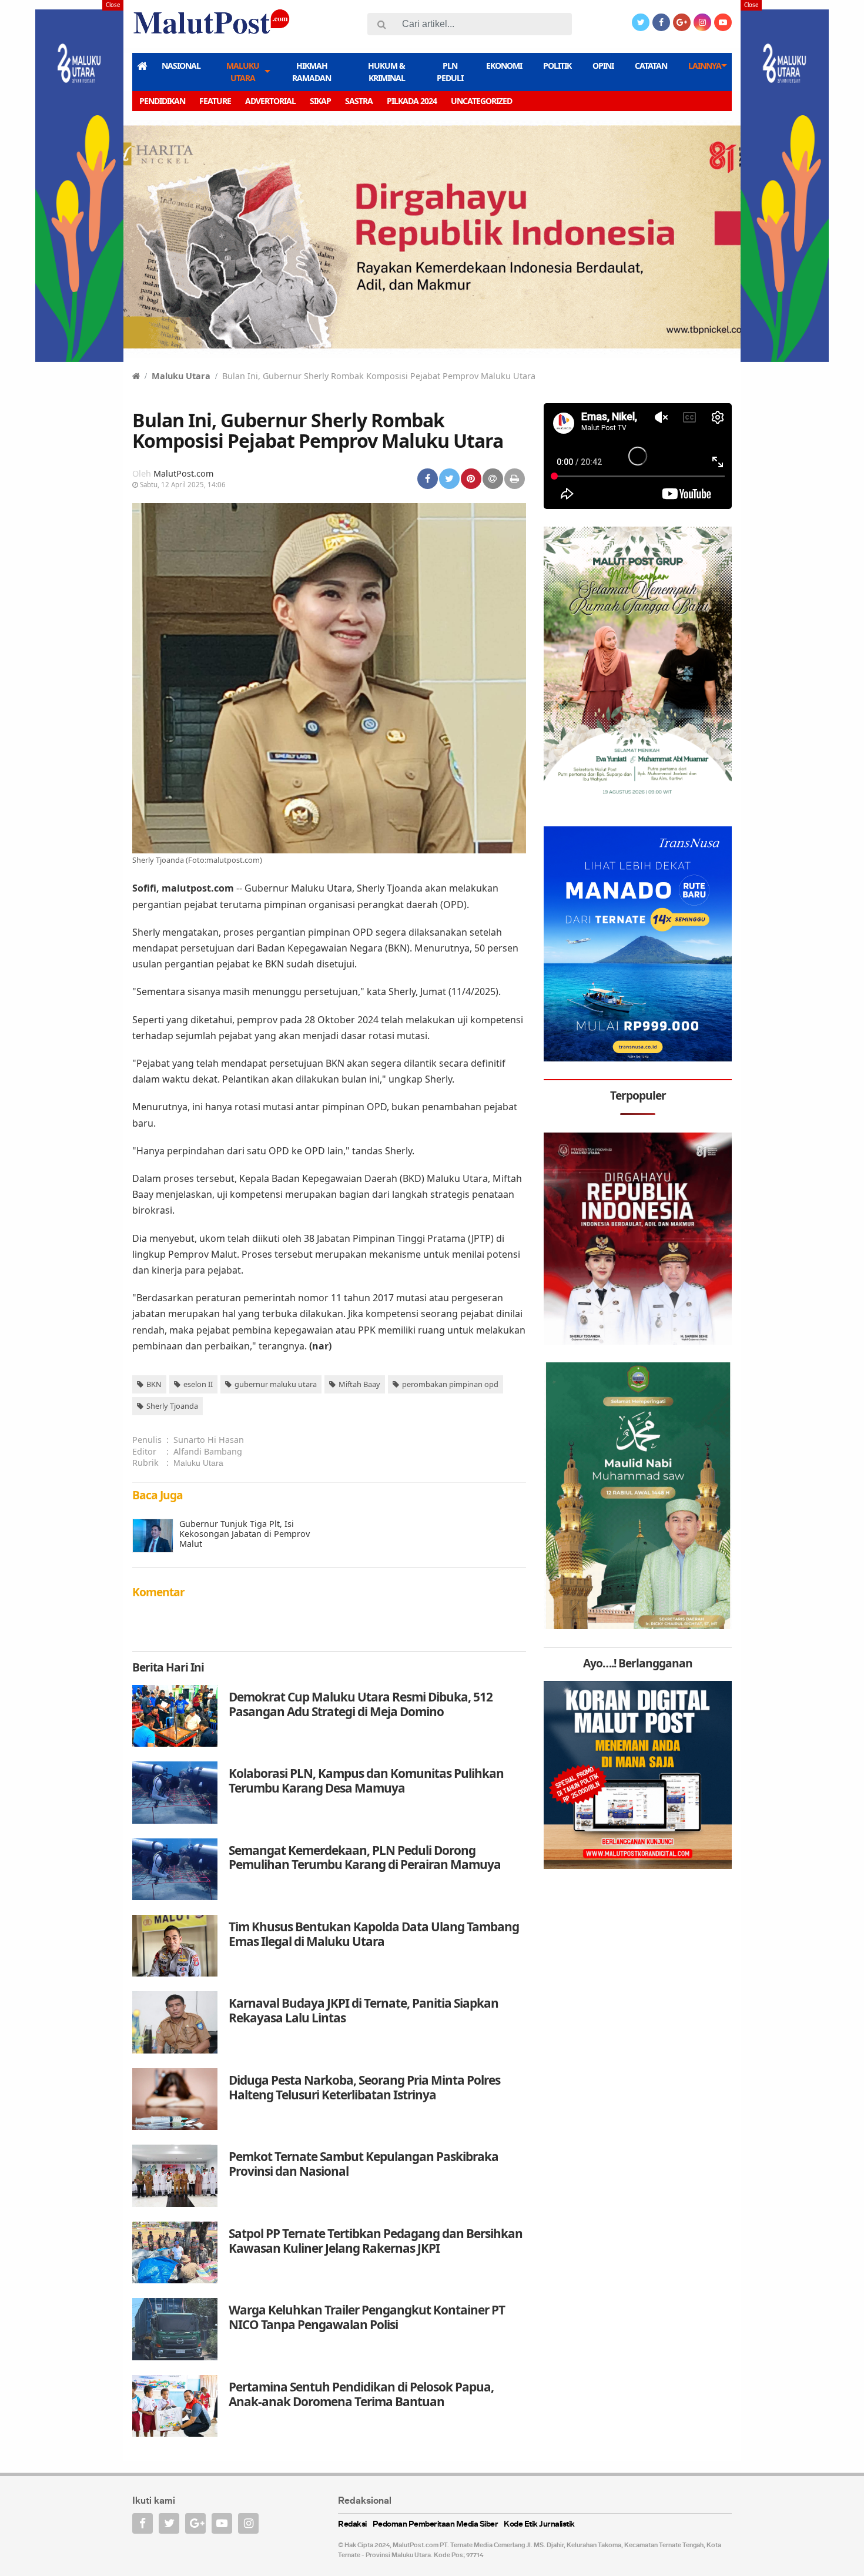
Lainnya (705, 66)
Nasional (181, 66)
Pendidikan (162, 101)
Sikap (320, 101)
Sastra (359, 101)
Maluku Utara (243, 72)
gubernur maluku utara (276, 1384)
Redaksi (352, 2525)
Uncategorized (481, 101)
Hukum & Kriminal (386, 72)
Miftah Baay (359, 1384)
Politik (557, 66)
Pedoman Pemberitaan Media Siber (436, 2525)
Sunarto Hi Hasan (209, 1440)
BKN (154, 1384)
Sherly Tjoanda (172, 1406)
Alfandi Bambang (208, 1451)
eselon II (198, 1384)
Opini (603, 66)
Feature (215, 101)
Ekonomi (504, 66)
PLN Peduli (450, 72)
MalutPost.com (183, 473)
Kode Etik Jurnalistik (539, 2525)
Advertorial (270, 101)
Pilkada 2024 (412, 101)
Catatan (651, 66)
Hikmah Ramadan (312, 72)
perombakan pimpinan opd (450, 1384)
